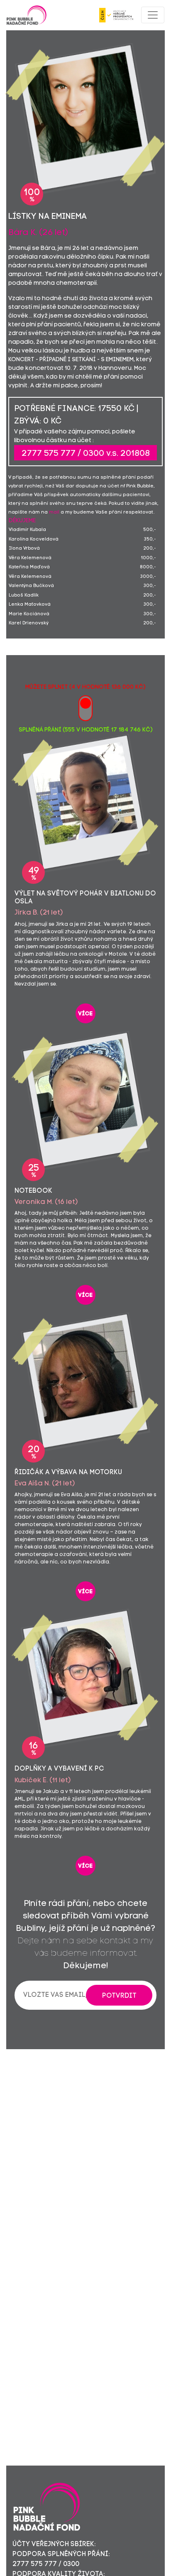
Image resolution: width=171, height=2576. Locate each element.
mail (54, 513)
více (85, 1014)
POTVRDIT (119, 1996)
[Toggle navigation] (153, 15)
